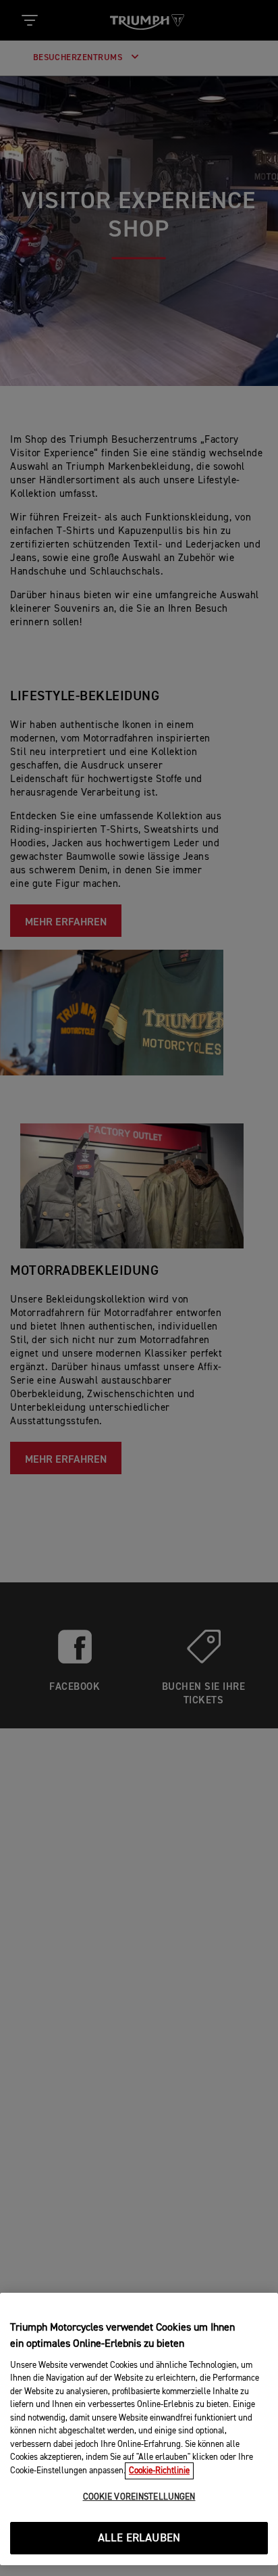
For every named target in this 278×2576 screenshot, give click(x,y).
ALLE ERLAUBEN (139, 2538)
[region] (139, 2429)
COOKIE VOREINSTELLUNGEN (139, 2497)
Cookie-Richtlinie (159, 2471)
